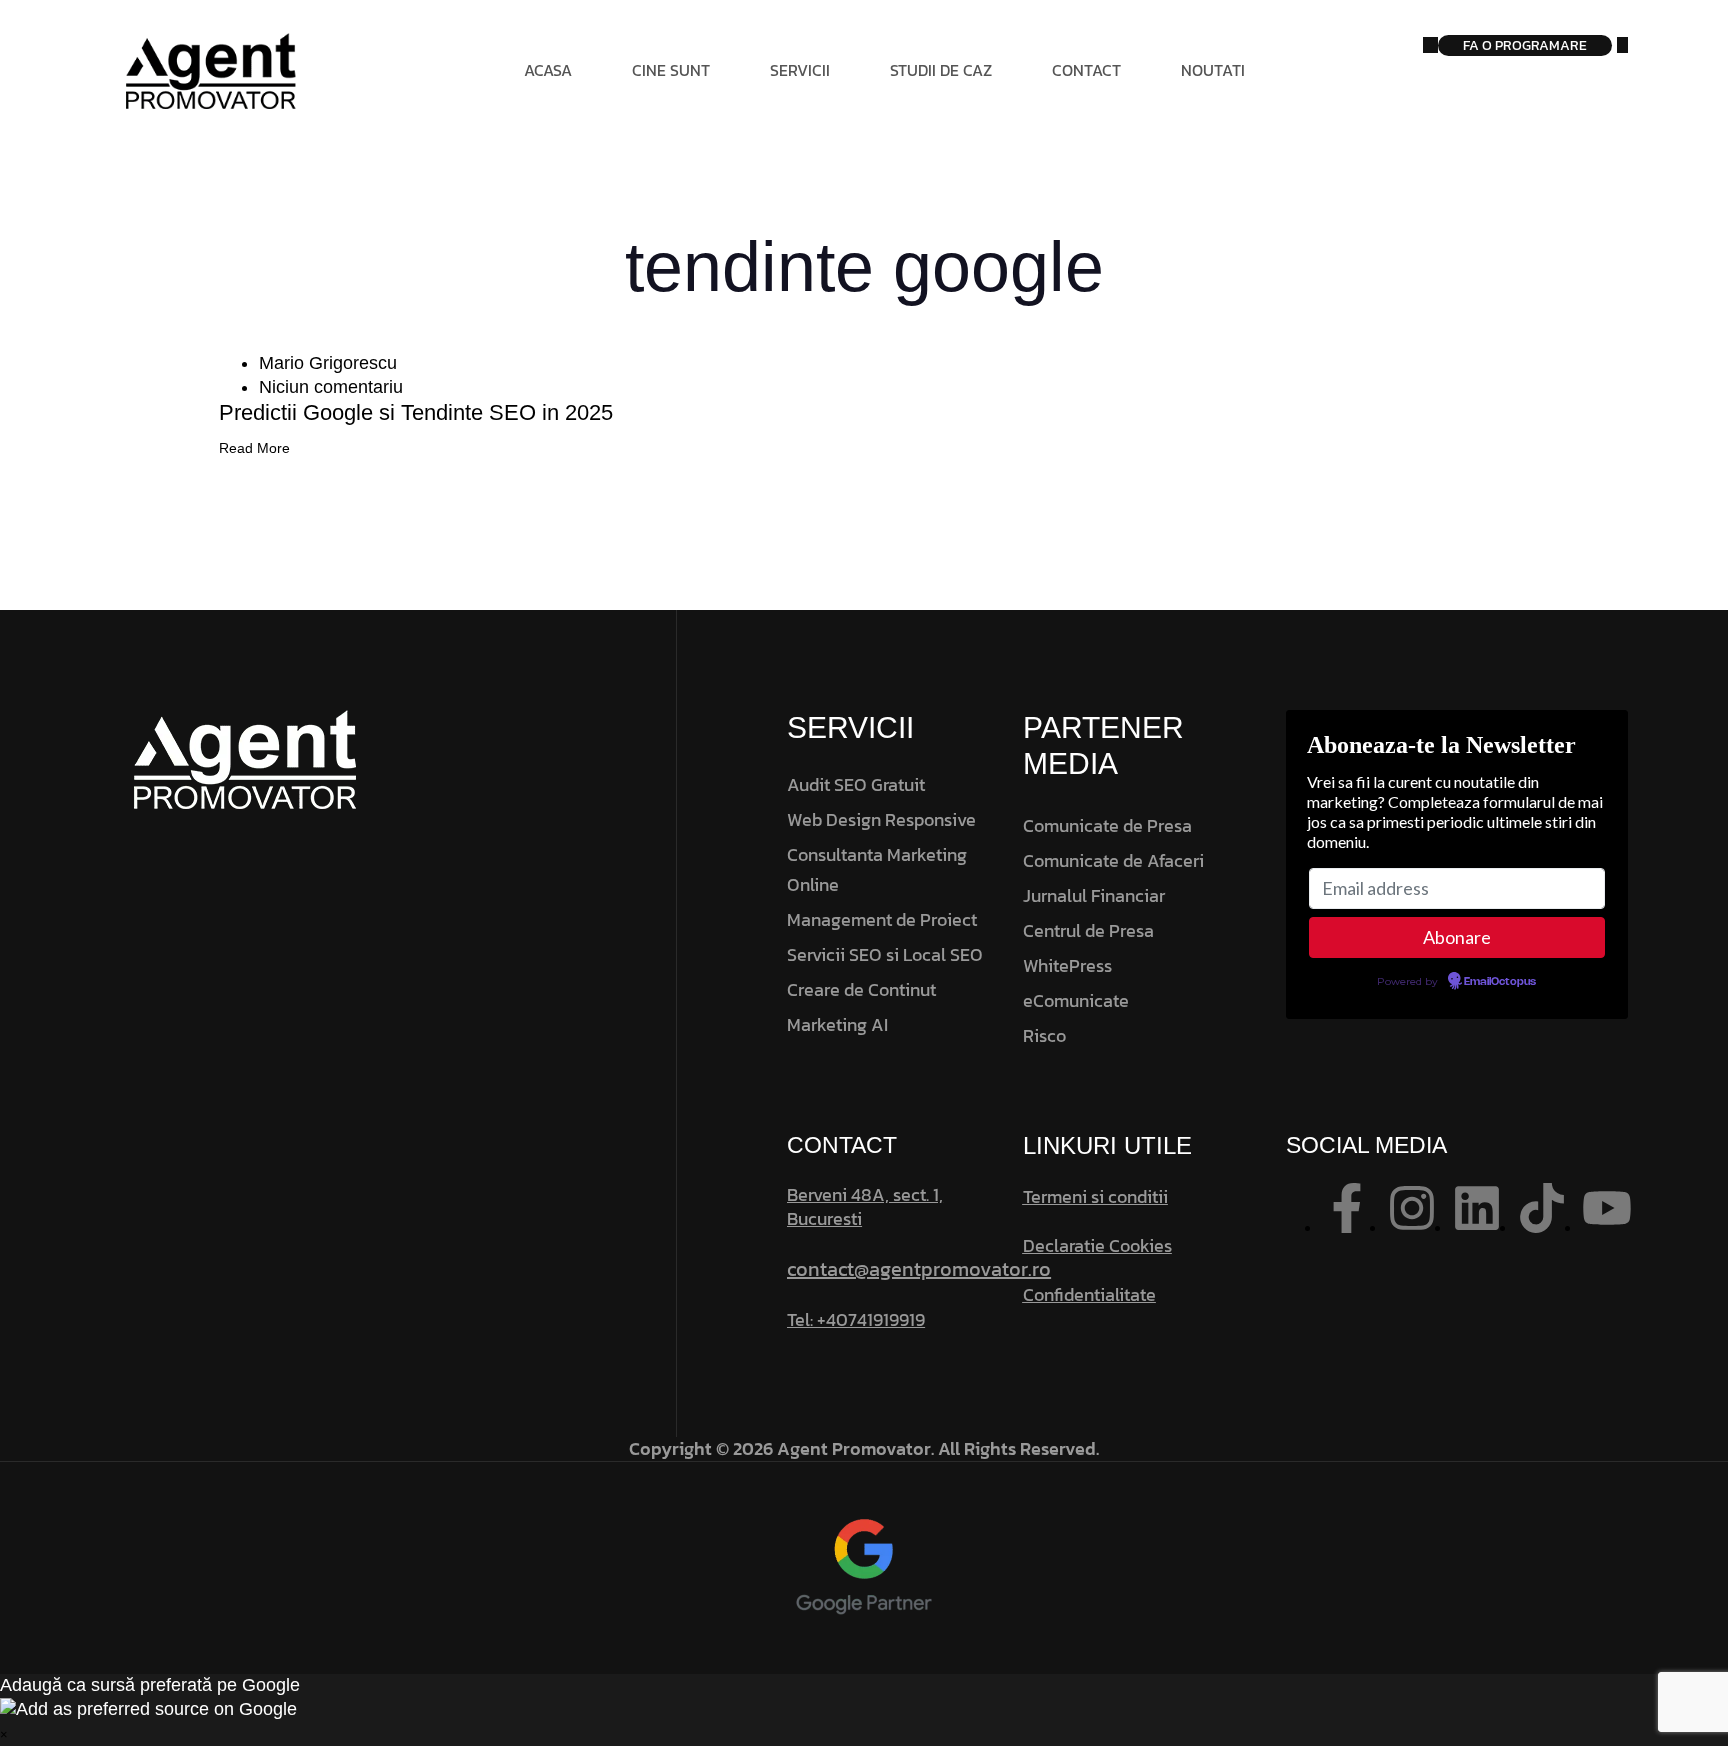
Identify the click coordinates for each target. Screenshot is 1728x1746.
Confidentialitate (1089, 1294)
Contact (1086, 70)
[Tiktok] (1542, 1208)
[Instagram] (1412, 1208)
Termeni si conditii (1095, 1196)
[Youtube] (1607, 1208)
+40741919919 (871, 1319)
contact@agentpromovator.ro (919, 1269)
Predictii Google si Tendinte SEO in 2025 (416, 412)
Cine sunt (671, 70)
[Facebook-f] (1347, 1208)
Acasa (548, 70)
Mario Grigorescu (328, 363)
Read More (254, 448)
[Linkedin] (1477, 1208)
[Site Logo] (214, 70)
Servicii (800, 70)
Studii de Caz (941, 70)
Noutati (1213, 70)
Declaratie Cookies (1097, 1245)
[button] (864, 1710)
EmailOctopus (1500, 982)
